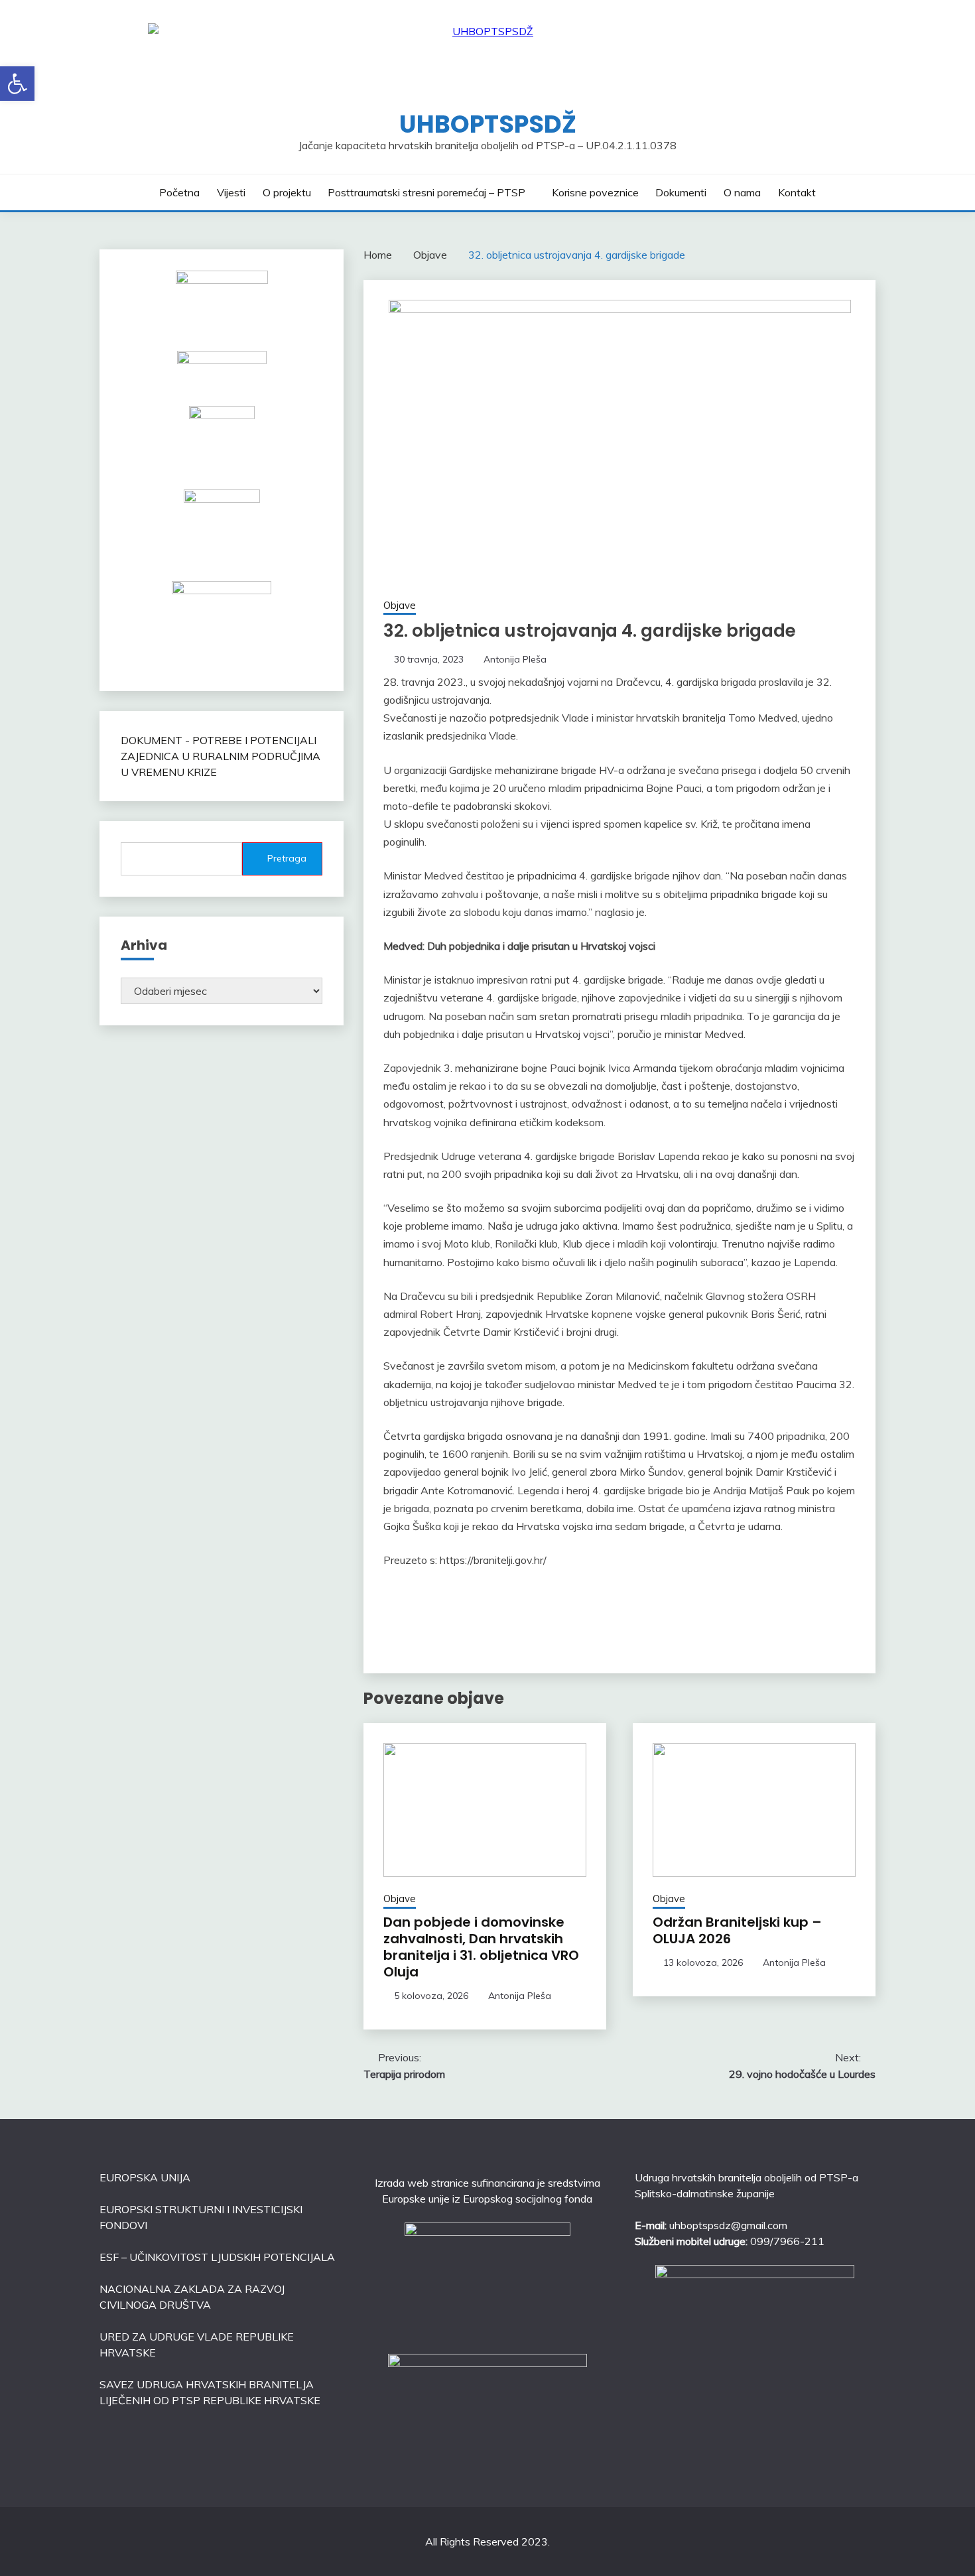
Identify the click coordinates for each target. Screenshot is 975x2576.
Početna (179, 192)
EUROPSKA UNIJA (145, 2177)
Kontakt (797, 192)
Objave (400, 605)
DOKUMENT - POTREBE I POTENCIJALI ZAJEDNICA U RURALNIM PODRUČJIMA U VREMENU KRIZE (221, 756)
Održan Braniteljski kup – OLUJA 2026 (737, 1930)
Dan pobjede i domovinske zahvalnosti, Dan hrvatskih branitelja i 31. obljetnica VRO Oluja (481, 1947)
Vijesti (231, 192)
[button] (17, 84)
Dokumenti (681, 192)
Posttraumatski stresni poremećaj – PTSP (426, 192)
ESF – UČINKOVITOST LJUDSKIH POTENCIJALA (217, 2257)
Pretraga (287, 858)
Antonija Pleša (515, 659)
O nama (742, 192)
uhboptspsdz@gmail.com (728, 2225)
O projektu (287, 192)
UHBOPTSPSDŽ (488, 124)
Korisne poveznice (595, 192)
